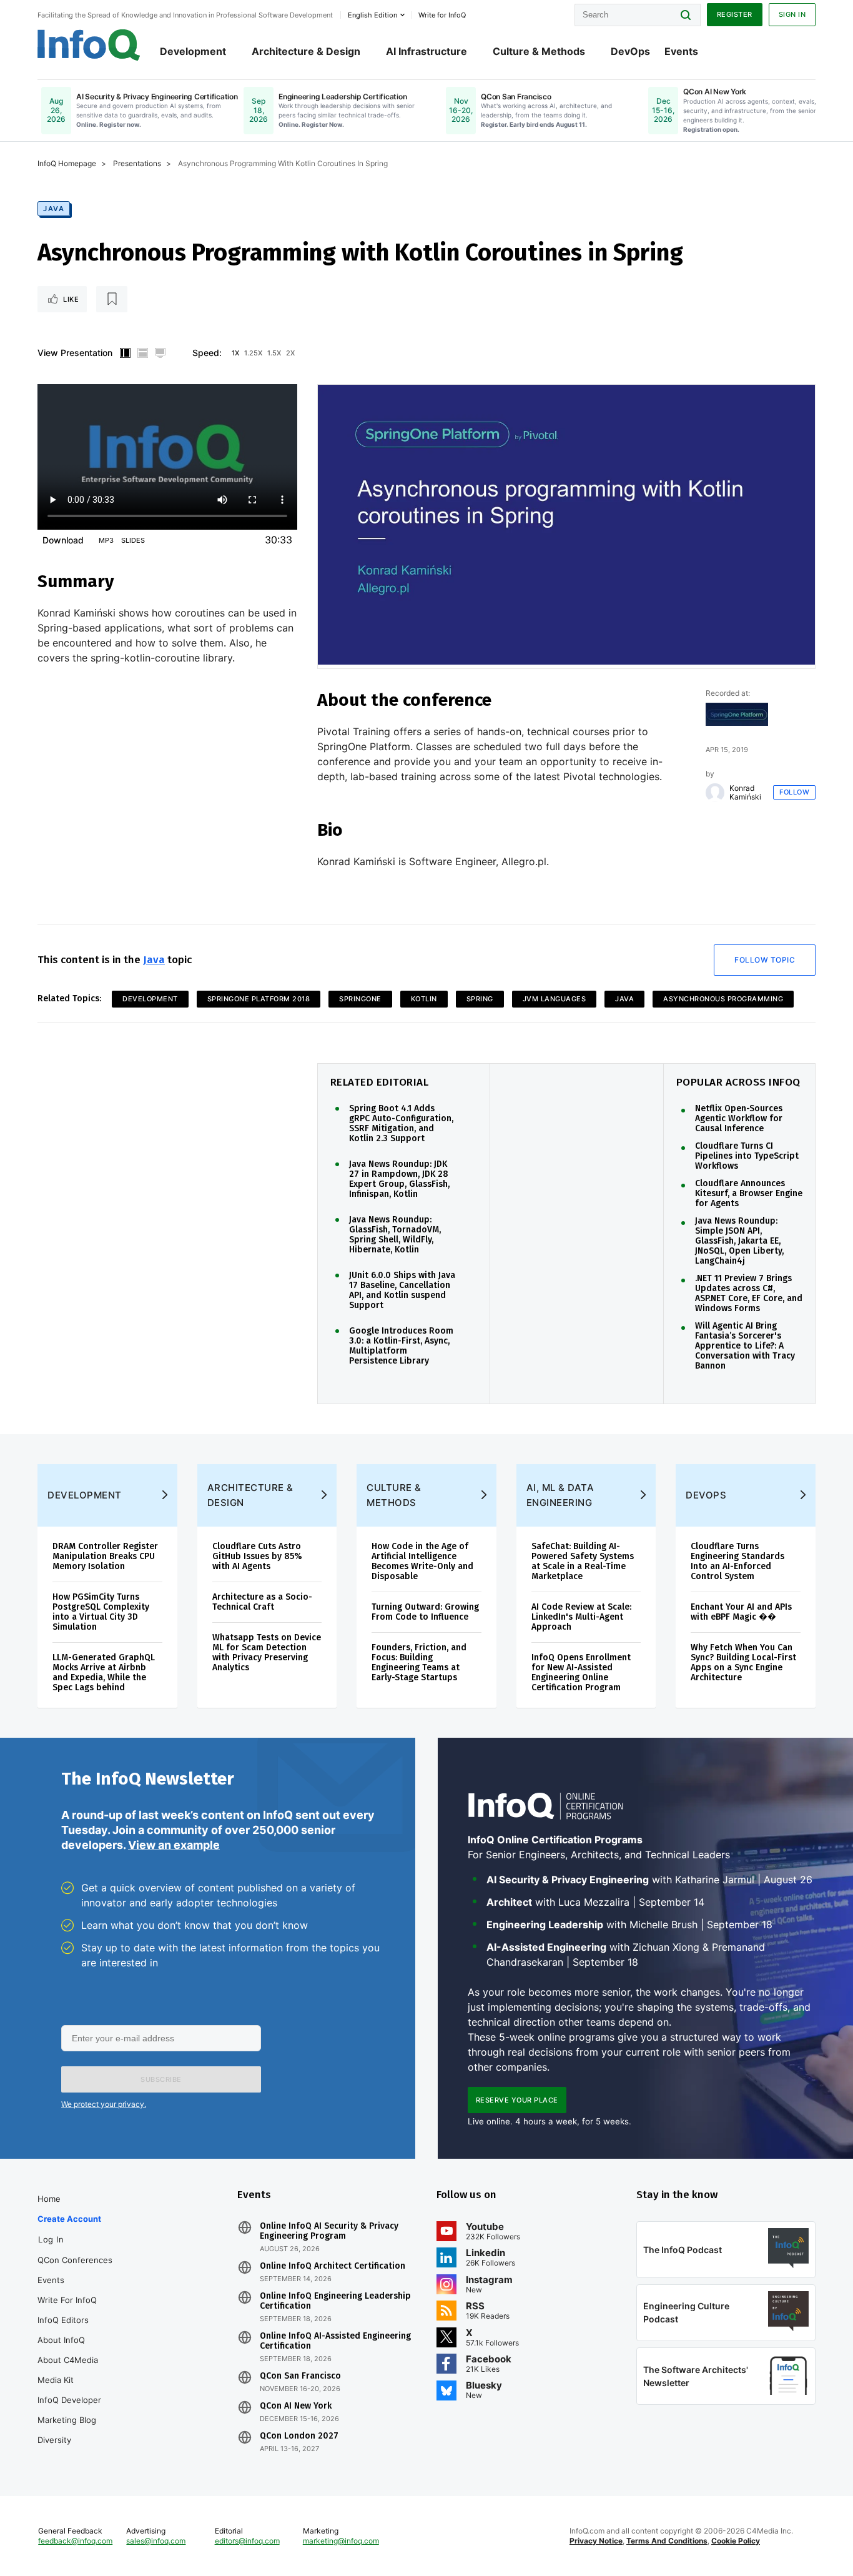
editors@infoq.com (247, 2541)
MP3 (106, 540)
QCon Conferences (75, 2260)
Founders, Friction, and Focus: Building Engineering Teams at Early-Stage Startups (419, 1662)
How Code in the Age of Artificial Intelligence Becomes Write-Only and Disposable (422, 1561)
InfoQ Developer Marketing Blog (69, 2410)
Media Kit (56, 2380)
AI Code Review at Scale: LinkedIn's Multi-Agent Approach (581, 1617)
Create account (69, 2219)
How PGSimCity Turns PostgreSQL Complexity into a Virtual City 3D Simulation (101, 1612)
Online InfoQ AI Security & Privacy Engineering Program (329, 2231)
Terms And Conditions (667, 2541)
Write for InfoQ (67, 2300)
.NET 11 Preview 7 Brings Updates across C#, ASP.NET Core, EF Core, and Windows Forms (749, 1294)
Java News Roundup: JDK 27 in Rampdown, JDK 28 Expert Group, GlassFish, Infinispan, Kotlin (399, 1179)
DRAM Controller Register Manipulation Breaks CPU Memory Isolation (105, 1556)
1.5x (274, 353)
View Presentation (75, 353)
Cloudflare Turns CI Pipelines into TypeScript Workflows (747, 1156)
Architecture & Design (306, 51)
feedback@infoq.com (75, 2541)
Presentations (137, 163)
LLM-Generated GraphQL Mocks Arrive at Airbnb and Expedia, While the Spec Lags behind (104, 1672)
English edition (372, 15)
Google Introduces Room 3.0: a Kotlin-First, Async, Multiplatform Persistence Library (401, 1346)
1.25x (253, 353)
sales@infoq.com (156, 2541)
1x (235, 353)
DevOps (630, 51)
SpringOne (360, 999)
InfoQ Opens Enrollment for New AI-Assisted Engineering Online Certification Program (581, 1672)
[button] (161, 2079)
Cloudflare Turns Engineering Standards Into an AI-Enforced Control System (737, 1561)
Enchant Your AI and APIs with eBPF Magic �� (741, 1612)
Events (681, 51)
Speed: (207, 353)
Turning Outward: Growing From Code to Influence (425, 1612)
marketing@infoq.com (341, 2541)
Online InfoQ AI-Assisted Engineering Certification (335, 2341)
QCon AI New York (296, 2406)
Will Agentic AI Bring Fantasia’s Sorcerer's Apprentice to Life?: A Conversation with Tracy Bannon (745, 1346)
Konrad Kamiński (745, 793)
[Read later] (112, 299)
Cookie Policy (736, 2541)
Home (49, 2199)
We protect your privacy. (104, 2104)
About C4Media (68, 2360)
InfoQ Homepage (67, 163)
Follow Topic (765, 960)
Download (63, 540)
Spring (480, 999)
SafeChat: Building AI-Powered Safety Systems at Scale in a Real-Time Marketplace (583, 1561)
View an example (174, 1845)
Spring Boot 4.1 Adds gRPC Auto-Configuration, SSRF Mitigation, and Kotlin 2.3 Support (401, 1124)
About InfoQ (61, 2340)
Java (54, 209)
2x (290, 353)
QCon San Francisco (300, 2376)
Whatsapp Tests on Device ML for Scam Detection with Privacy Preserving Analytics (267, 1652)
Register (735, 14)
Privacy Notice (596, 2541)
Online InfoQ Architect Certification (333, 2266)
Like (71, 299)
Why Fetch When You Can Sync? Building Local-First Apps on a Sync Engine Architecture (743, 1662)
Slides (133, 540)
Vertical (125, 353)
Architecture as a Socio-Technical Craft (262, 1602)
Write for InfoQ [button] (442, 15)
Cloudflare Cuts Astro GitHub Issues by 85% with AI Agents (257, 1556)
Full (160, 353)
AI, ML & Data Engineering (560, 1495)
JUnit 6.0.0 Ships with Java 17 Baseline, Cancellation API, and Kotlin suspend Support (402, 1290)
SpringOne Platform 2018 (259, 999)
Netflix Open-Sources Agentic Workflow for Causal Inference (739, 1119)
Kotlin (424, 999)
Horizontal (142, 353)
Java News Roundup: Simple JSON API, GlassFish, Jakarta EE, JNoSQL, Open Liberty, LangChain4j (739, 1241)
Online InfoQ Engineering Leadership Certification (335, 2301)
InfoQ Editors (63, 2320)
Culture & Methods (539, 51)
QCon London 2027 (299, 2436)
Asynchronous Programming (723, 999)
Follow (794, 792)
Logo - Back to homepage (89, 45)
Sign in (792, 14)
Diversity (54, 2440)
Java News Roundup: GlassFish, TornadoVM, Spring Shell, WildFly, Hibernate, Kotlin (395, 1235)
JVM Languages (555, 999)
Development (193, 51)
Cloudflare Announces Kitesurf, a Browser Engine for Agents (749, 1194)
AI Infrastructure (426, 51)
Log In (51, 2239)
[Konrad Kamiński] (715, 793)
